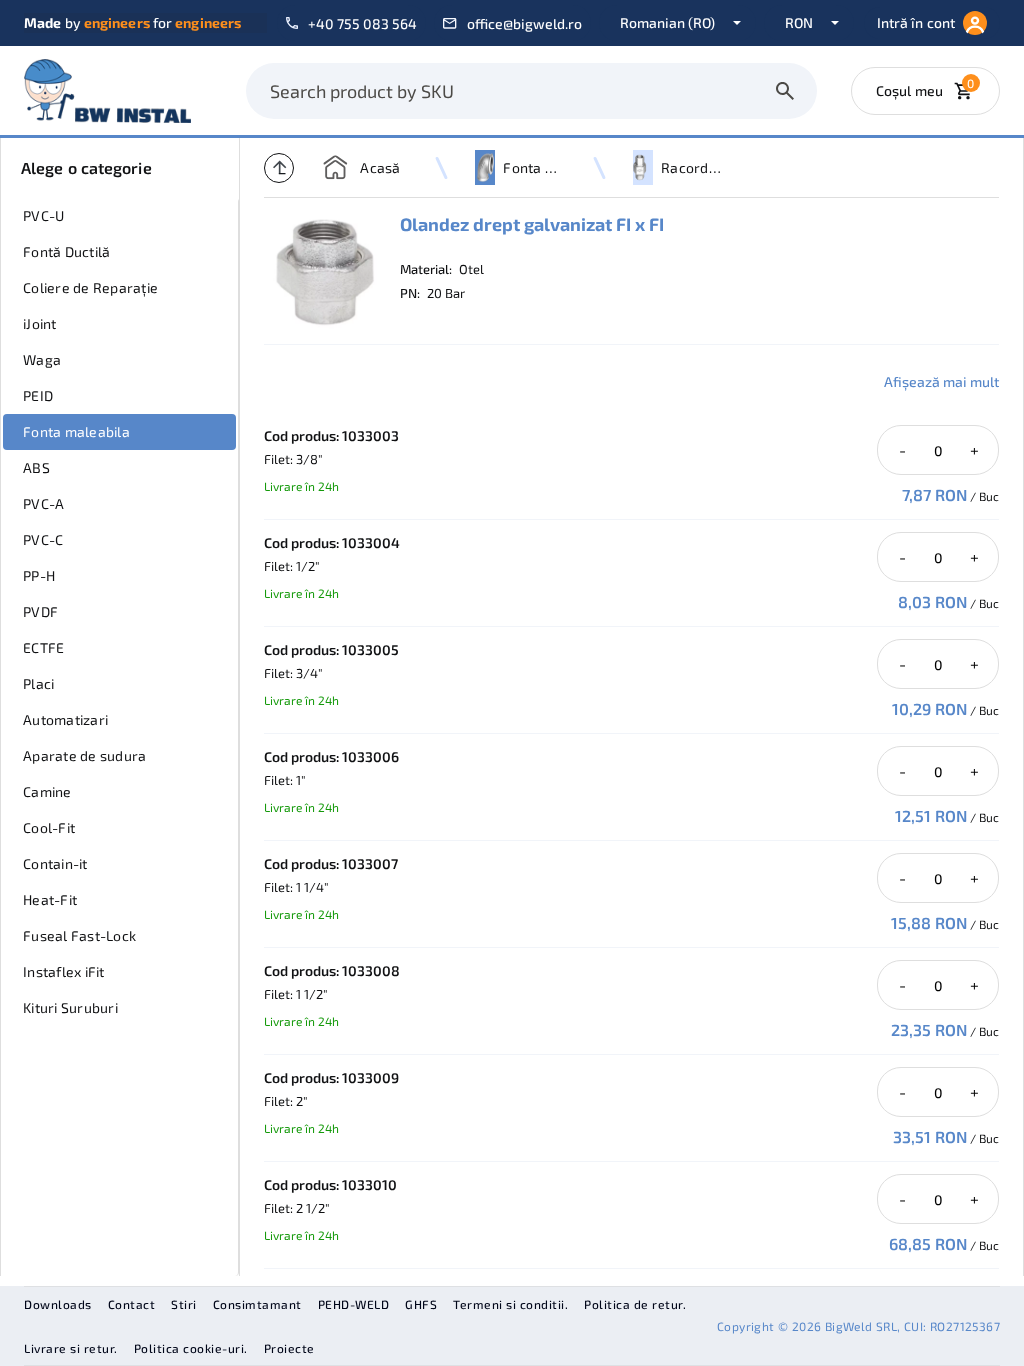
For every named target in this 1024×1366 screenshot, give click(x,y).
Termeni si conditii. (510, 1304)
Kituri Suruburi (70, 1007)
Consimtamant (257, 1304)
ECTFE (43, 647)
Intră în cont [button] (916, 22)
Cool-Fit (49, 827)
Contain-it (55, 863)
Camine (47, 791)
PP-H (39, 575)
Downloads (58, 1304)
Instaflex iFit (64, 971)
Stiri (184, 1304)
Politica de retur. (635, 1304)
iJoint (40, 323)
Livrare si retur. (71, 1348)
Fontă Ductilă (66, 251)
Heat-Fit (50, 899)
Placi (38, 683)
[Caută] (785, 91)
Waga (42, 359)
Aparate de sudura (84, 755)
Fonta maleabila (76, 431)
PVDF (40, 611)
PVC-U (43, 215)
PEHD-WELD (354, 1304)
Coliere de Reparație (90, 287)
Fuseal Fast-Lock (79, 935)
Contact (132, 1304)
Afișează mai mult (941, 381)
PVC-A (43, 503)
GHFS (421, 1304)
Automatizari (65, 719)
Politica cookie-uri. (191, 1348)
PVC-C (43, 539)
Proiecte (289, 1348)
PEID (38, 395)
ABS (36, 467)
